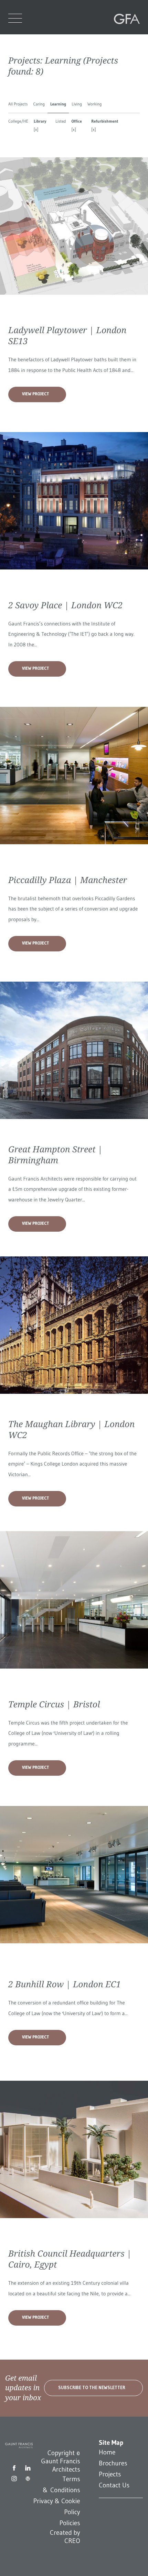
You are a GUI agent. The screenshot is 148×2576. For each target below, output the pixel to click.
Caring (39, 104)
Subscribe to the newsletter (92, 2388)
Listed (61, 121)
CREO (72, 2541)
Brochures (113, 2463)
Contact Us (114, 2485)
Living (77, 104)
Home (107, 2452)
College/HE (18, 121)
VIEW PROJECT (35, 394)
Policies (70, 2523)
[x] (36, 130)
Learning (58, 104)
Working (95, 104)
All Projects (18, 104)
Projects (110, 2474)
